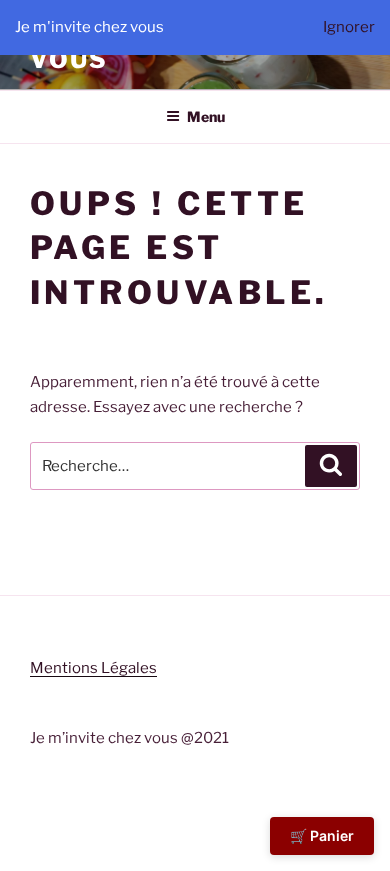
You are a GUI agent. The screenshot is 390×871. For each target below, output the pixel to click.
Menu (206, 116)
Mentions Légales (93, 668)
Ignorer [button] (349, 27)
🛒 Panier (322, 835)
